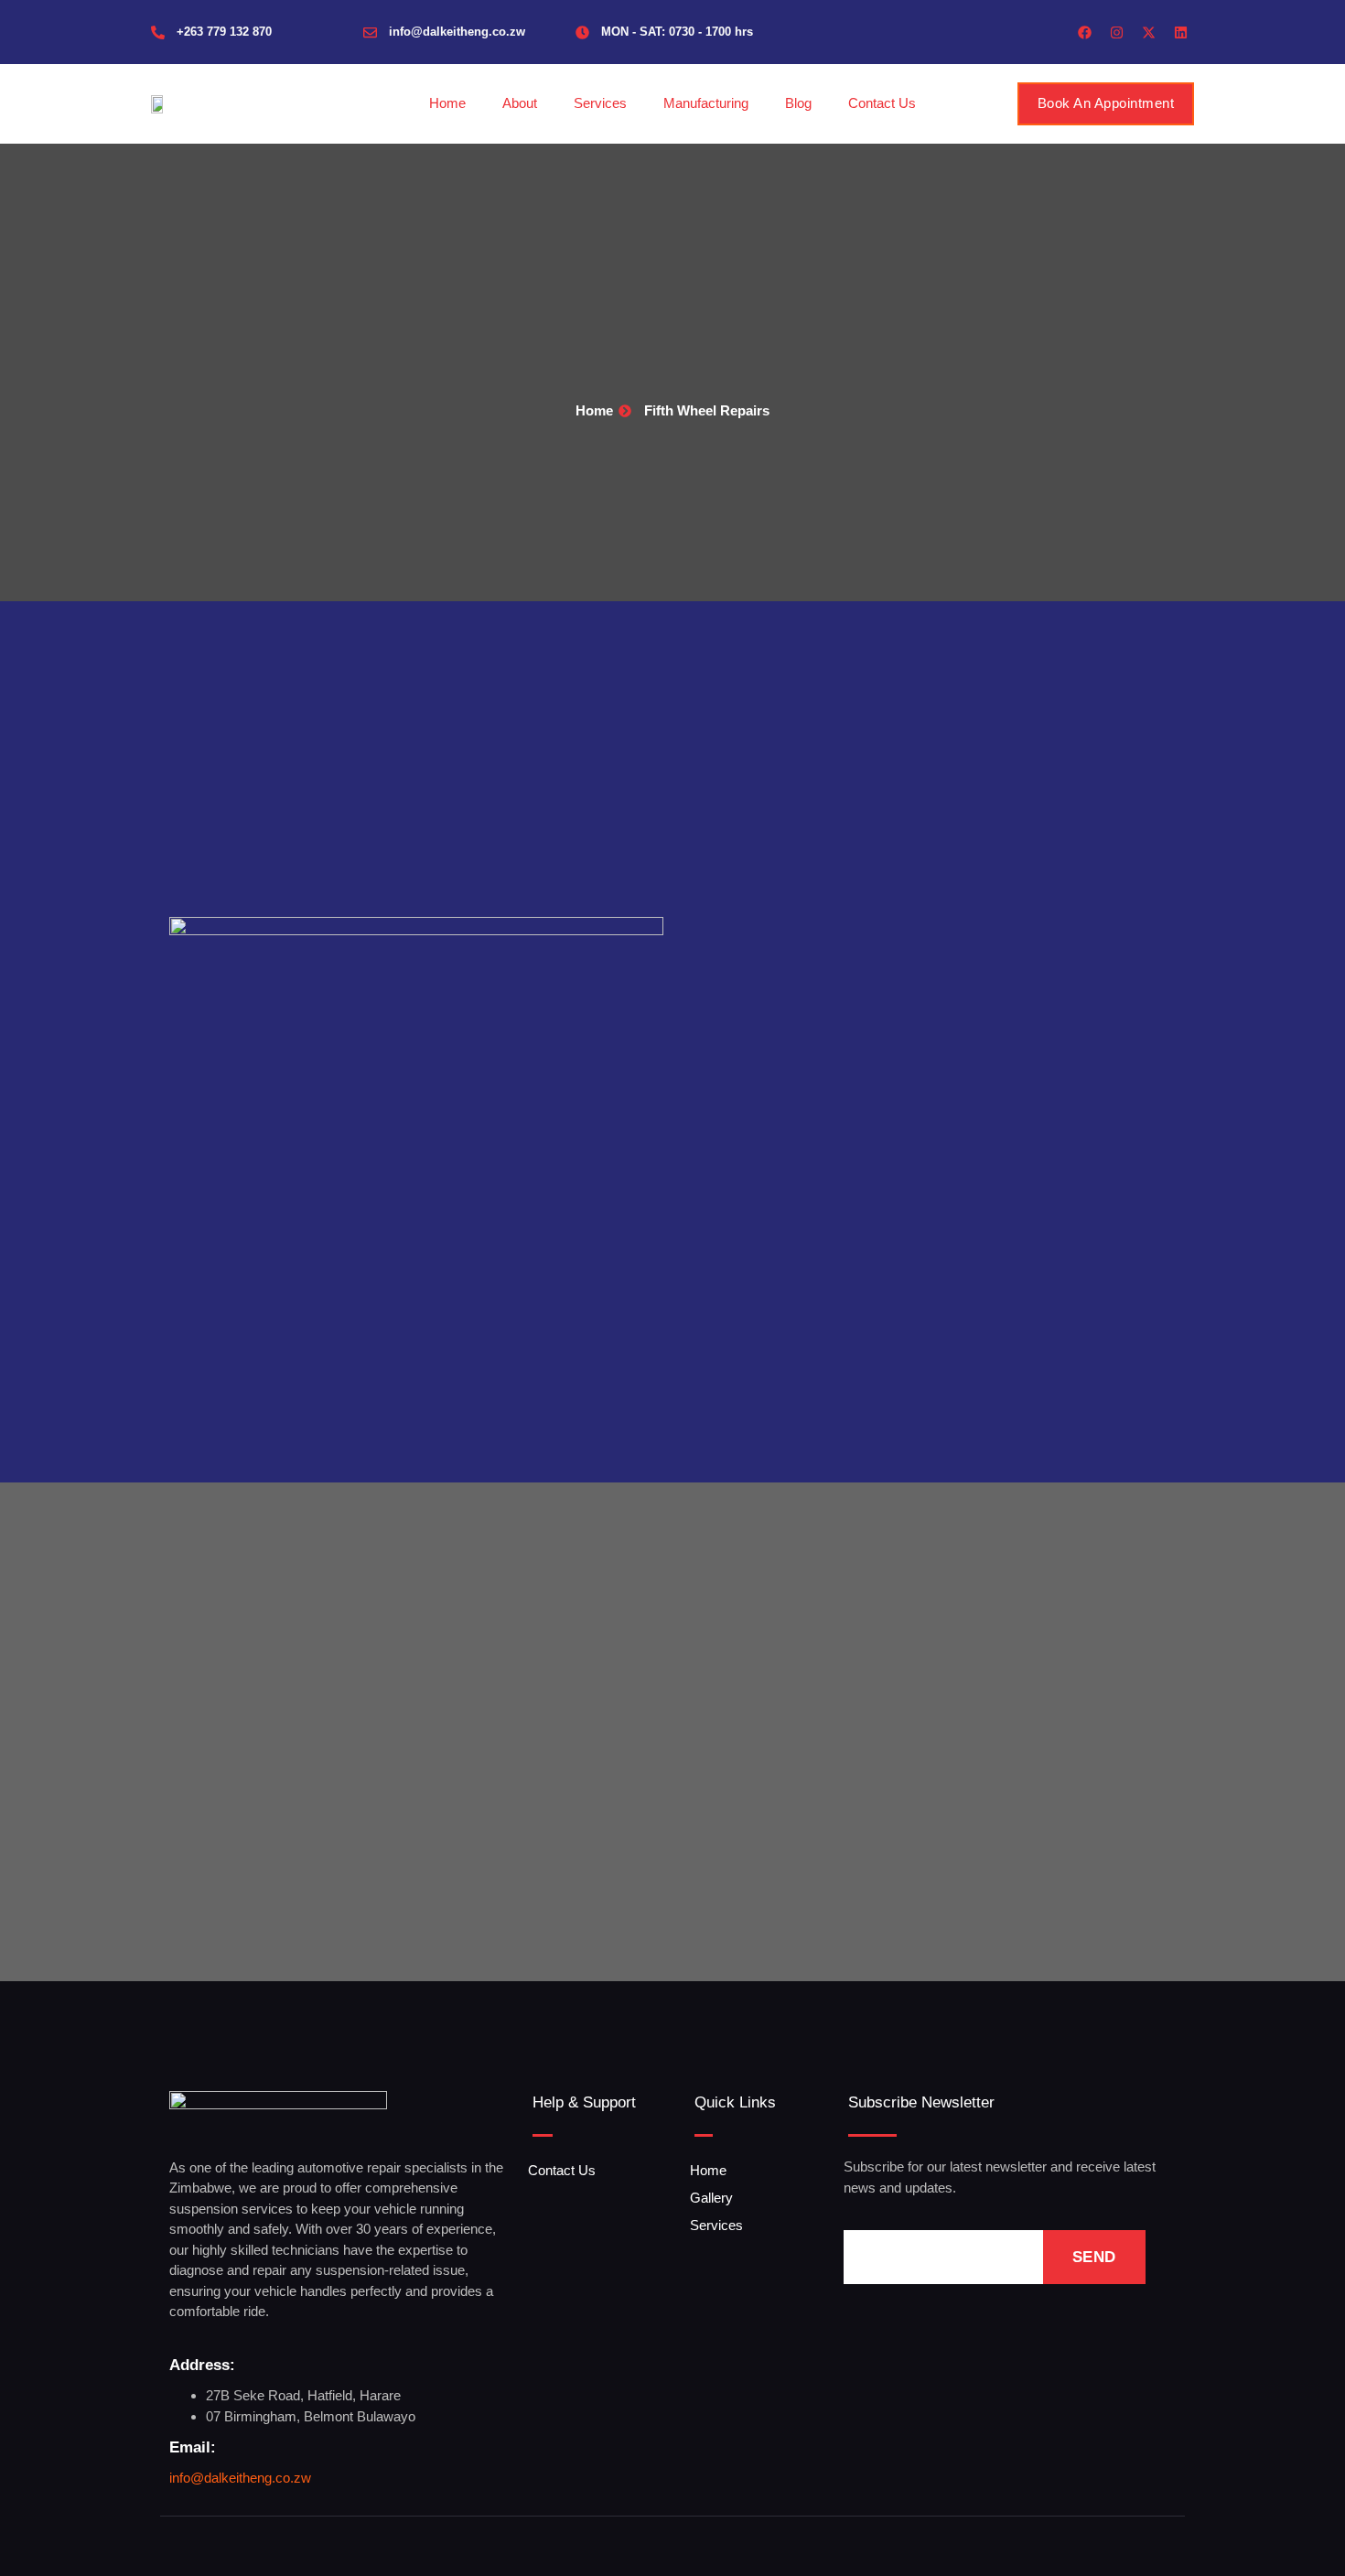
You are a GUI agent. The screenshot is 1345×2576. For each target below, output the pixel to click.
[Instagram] (1116, 32)
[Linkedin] (1180, 32)
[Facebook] (1084, 32)
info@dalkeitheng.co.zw (457, 32)
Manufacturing (706, 103)
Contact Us (882, 103)
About (520, 103)
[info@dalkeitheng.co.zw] (370, 32)
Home (447, 103)
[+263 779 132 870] (158, 32)
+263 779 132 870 (224, 32)
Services (600, 103)
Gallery (711, 2198)
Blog (798, 103)
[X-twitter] (1148, 32)
